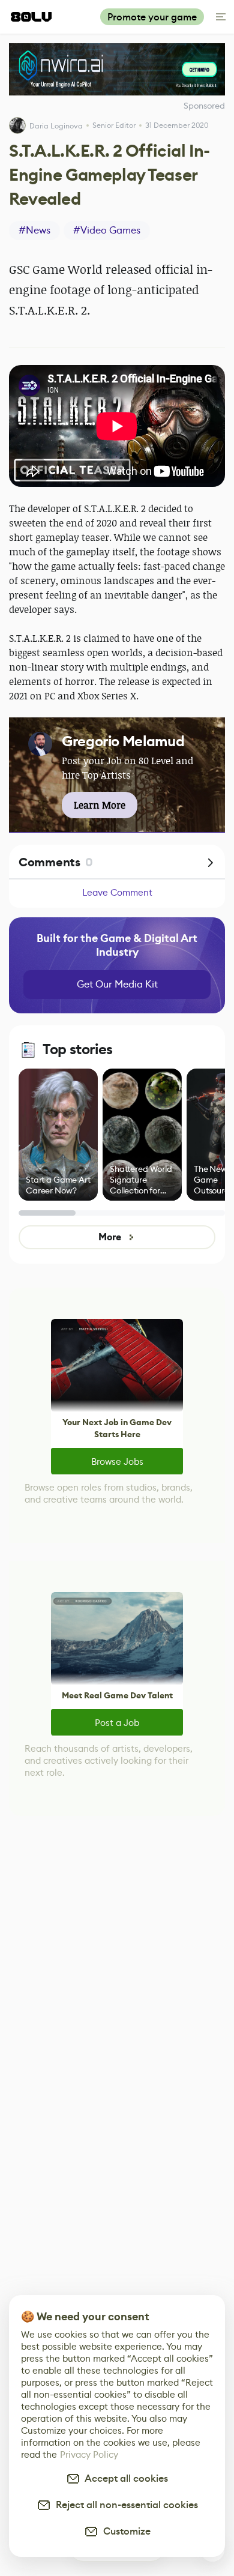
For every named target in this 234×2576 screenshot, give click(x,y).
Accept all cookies (124, 2478)
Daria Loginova (56, 126)
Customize (124, 2531)
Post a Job (117, 1723)
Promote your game (152, 17)
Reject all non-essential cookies (124, 2505)
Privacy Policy (89, 2454)
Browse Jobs (117, 1461)
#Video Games (107, 230)
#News (34, 230)
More (109, 1237)
